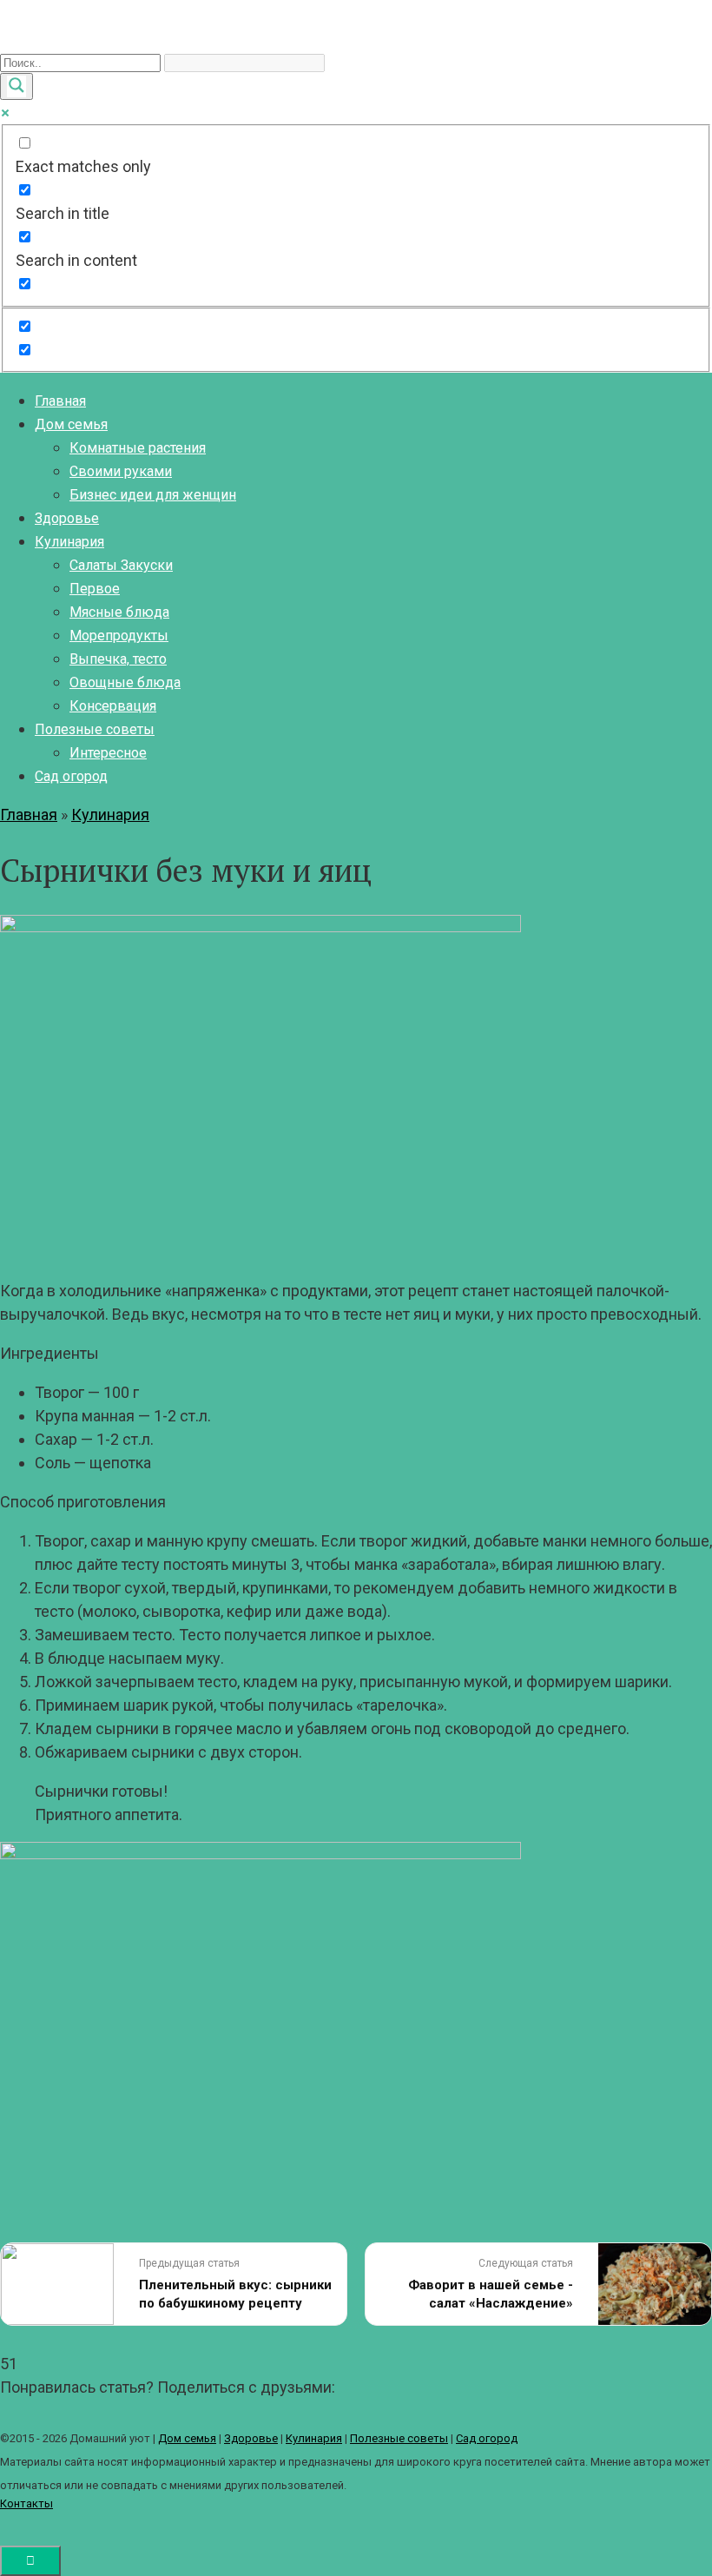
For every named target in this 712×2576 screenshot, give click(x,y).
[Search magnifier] (16, 86)
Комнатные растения (138, 448)
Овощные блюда (125, 682)
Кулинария (69, 542)
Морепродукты (119, 636)
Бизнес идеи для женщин (153, 495)
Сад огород (71, 776)
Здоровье (67, 518)
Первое (95, 589)
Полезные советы (95, 729)
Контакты (26, 2503)
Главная (60, 401)
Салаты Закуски (121, 565)
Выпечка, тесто (118, 659)
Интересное (108, 753)
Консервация (113, 706)
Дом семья (71, 424)
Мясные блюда (119, 612)
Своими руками (121, 471)
